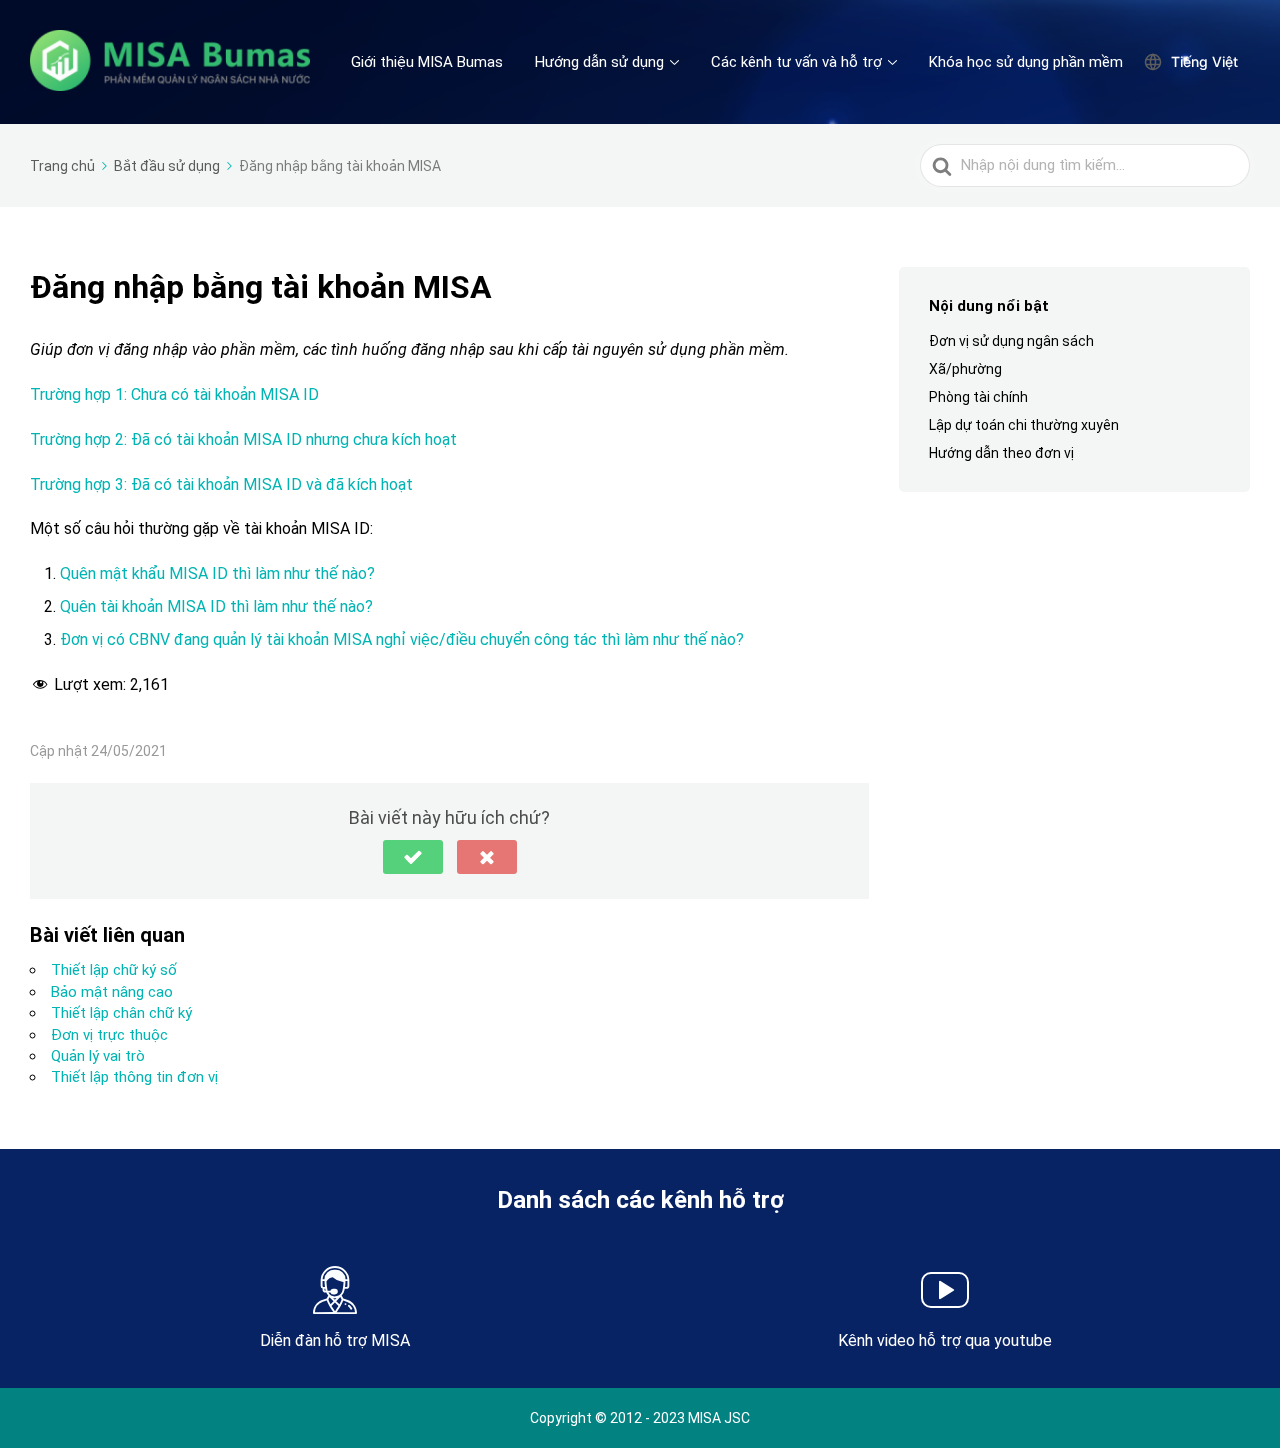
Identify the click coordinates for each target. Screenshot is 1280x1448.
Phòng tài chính (978, 397)
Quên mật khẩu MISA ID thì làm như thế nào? (217, 573)
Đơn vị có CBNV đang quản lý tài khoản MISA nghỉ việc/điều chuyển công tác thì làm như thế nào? (402, 639)
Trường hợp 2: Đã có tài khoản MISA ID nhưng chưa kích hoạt (243, 439)
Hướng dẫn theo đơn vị (1001, 454)
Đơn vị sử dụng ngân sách (1011, 341)
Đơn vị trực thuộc (109, 1035)
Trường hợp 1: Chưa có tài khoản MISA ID (174, 394)
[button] (413, 857)
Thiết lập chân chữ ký (123, 1013)
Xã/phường (965, 369)
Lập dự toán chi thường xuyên (1024, 425)
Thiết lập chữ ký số (114, 970)
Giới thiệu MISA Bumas (427, 62)
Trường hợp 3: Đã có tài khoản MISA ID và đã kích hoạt (221, 484)
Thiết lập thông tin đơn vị (134, 1077)
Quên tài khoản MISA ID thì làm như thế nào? (216, 606)
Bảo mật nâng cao (112, 992)
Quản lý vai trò (98, 1056)
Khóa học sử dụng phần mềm (1026, 62)
